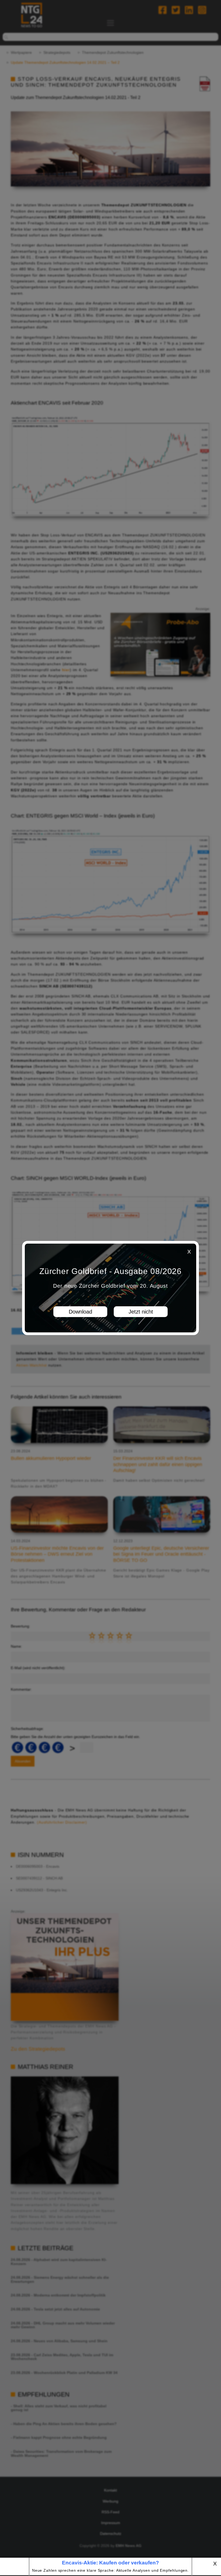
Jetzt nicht (141, 1312)
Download (80, 1312)
